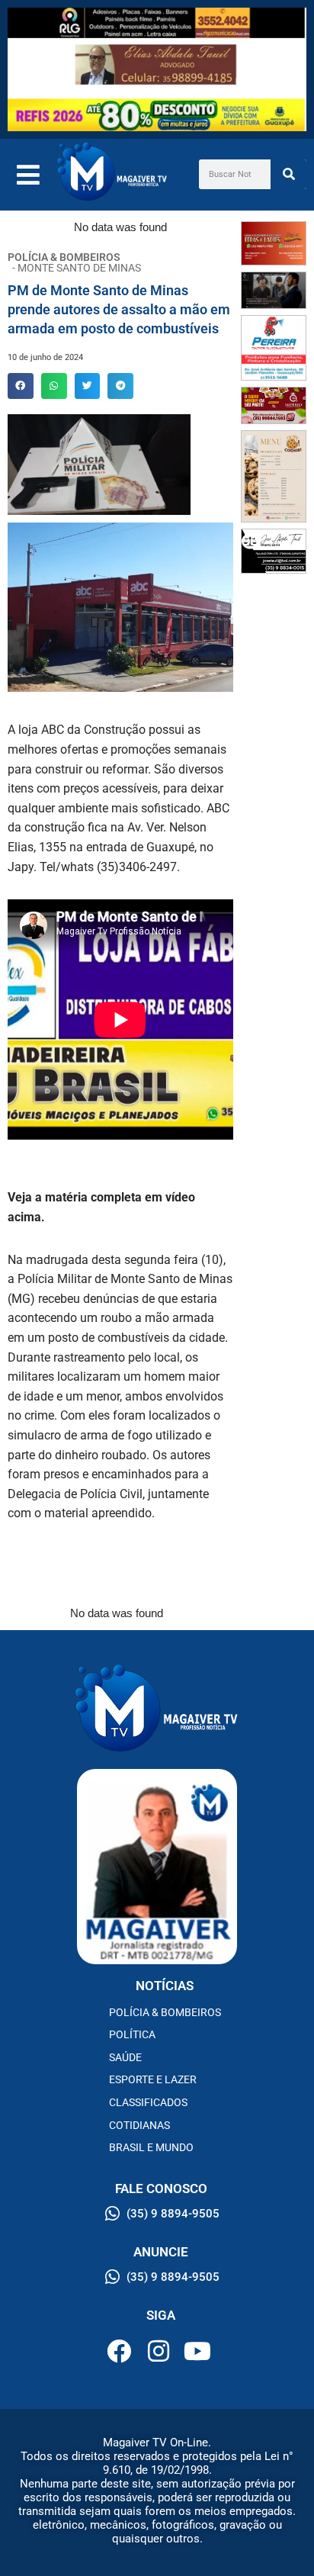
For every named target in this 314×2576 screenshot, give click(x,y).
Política (132, 2034)
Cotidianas (139, 2125)
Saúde (125, 2057)
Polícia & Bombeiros (165, 2012)
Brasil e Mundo (151, 2147)
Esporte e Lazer (153, 2079)
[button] (21, 386)
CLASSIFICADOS (148, 2102)
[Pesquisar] (288, 174)
